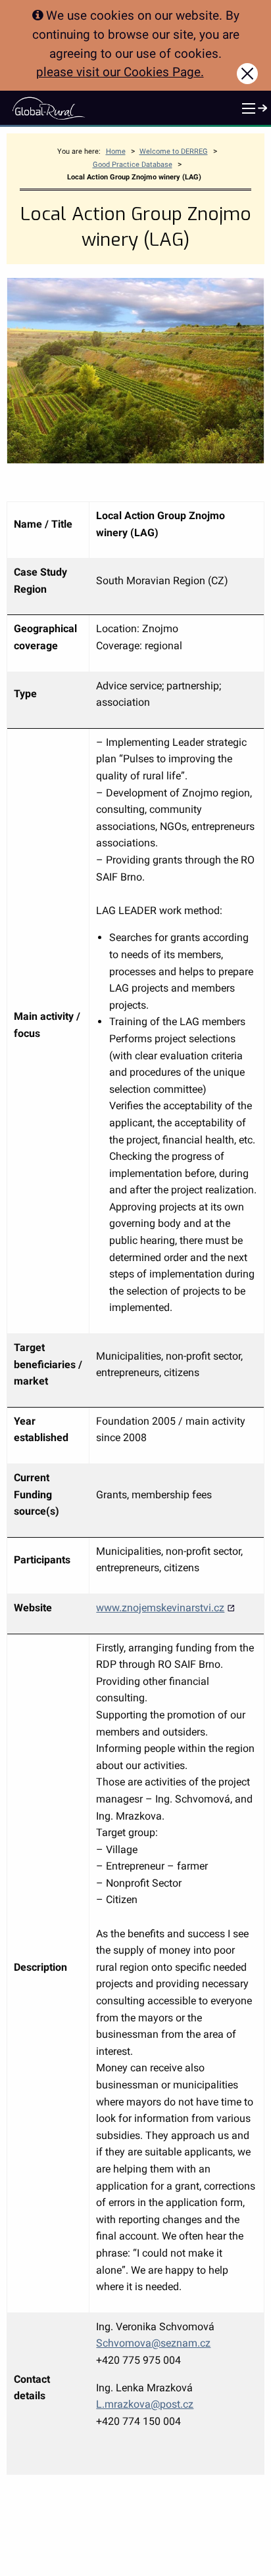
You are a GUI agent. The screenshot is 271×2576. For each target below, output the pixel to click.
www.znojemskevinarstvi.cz (160, 1608)
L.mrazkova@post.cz (145, 2404)
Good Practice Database (133, 165)
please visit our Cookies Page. (120, 72)
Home (116, 151)
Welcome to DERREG (174, 151)
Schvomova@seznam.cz (153, 2343)
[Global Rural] (49, 108)
